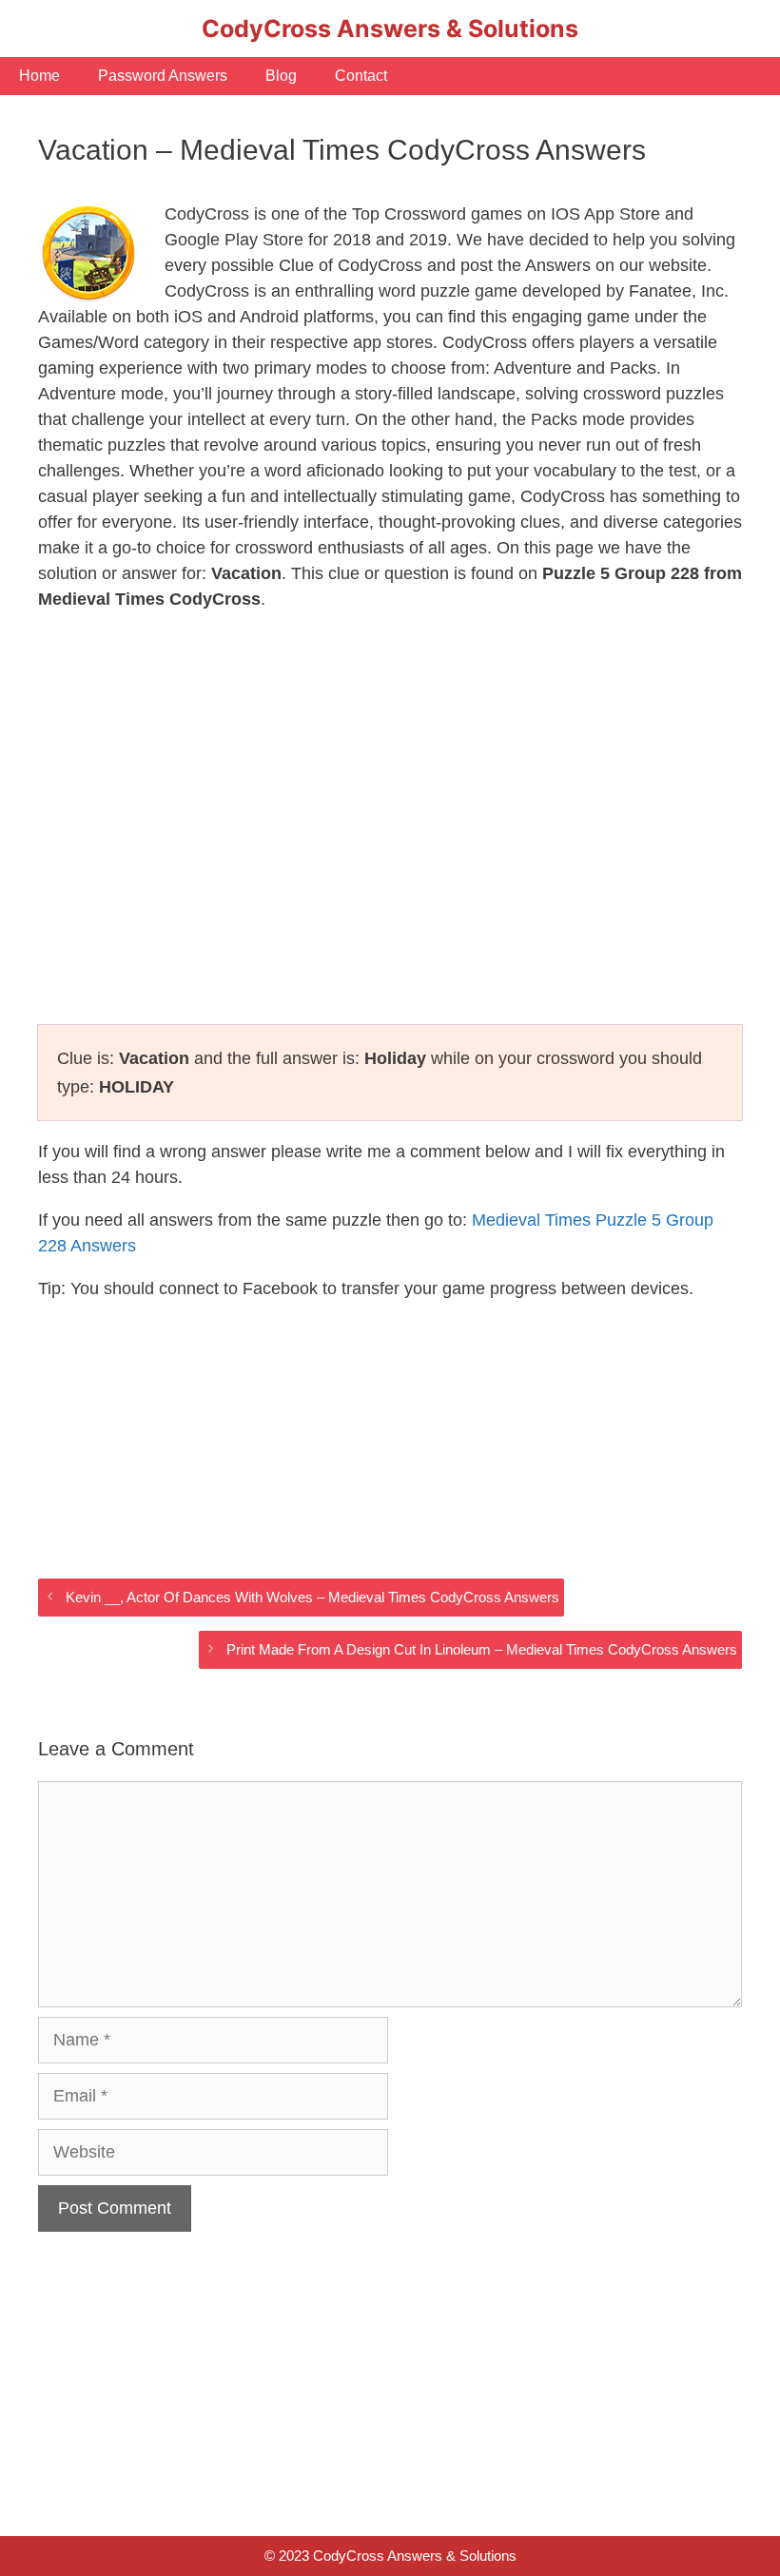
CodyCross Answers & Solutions (390, 29)
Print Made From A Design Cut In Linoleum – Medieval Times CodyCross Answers (482, 1649)
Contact (361, 76)
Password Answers (163, 76)
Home (39, 76)
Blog (281, 76)
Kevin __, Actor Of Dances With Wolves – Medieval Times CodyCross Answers (312, 1597)
